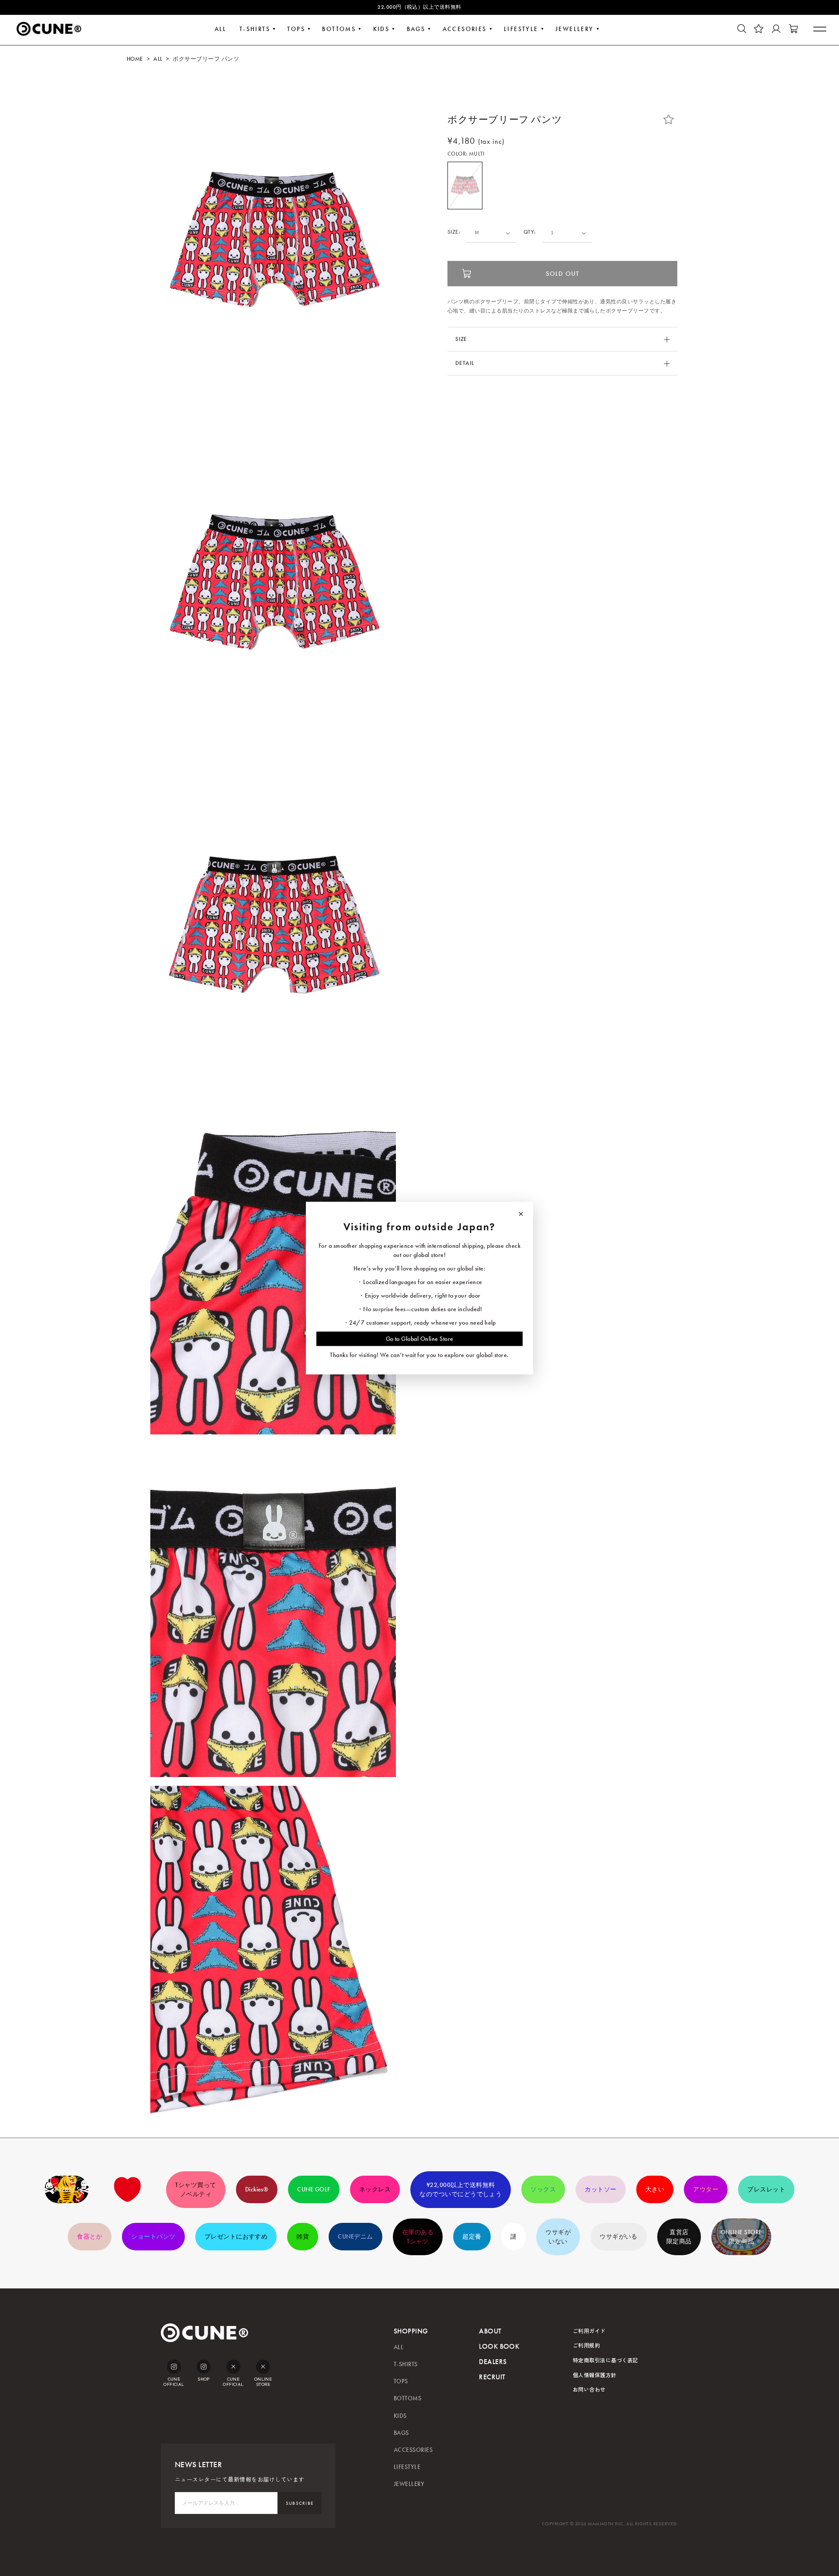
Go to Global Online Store (420, 1338)
